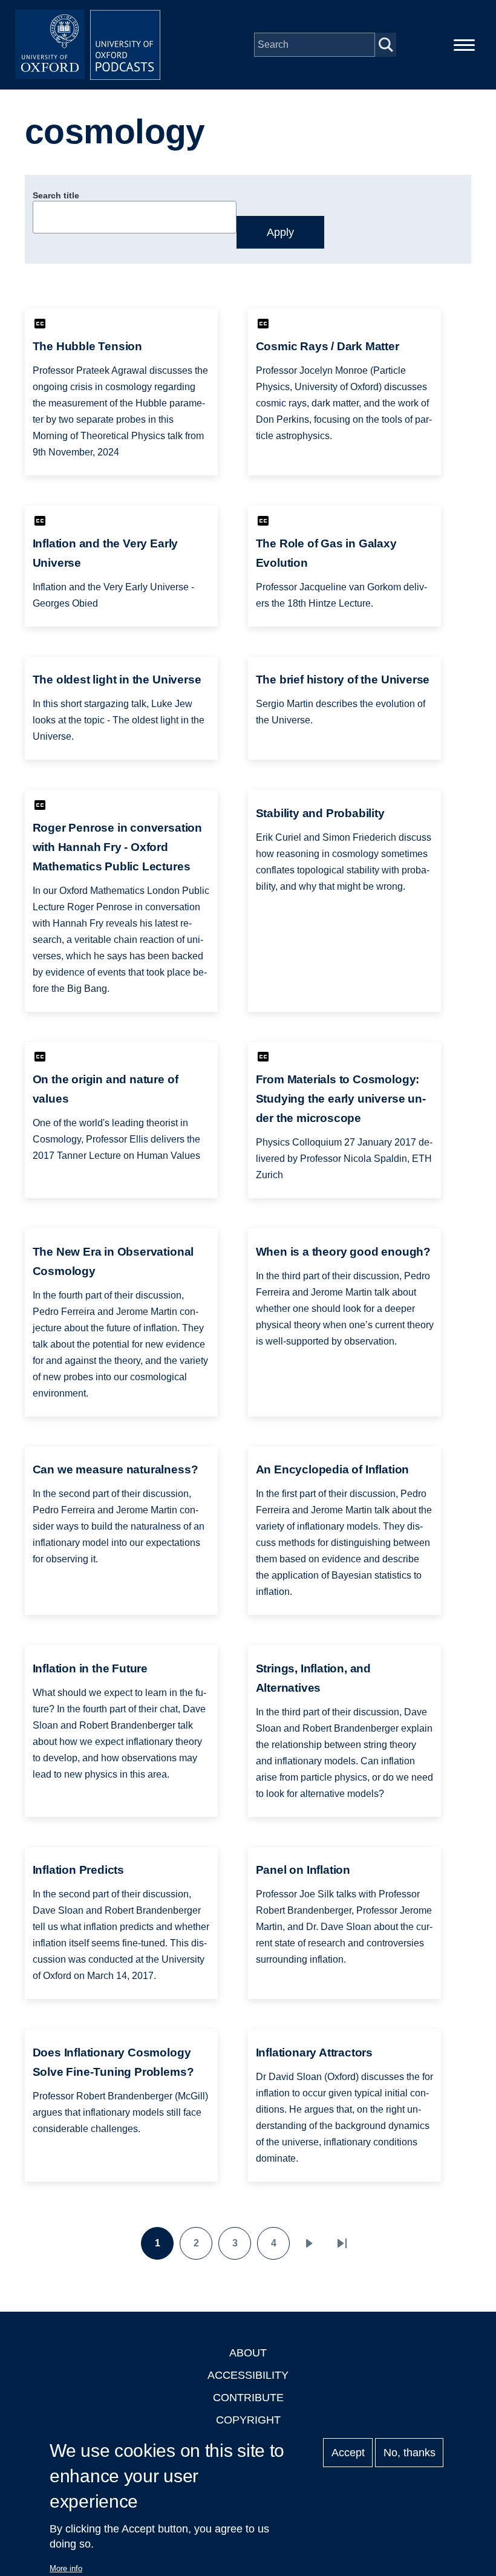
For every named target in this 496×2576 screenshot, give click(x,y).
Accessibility (248, 2375)
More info (66, 2568)
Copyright (248, 2420)
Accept (348, 2453)
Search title (56, 195)
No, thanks (410, 2453)
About (248, 2353)
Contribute (248, 2398)
